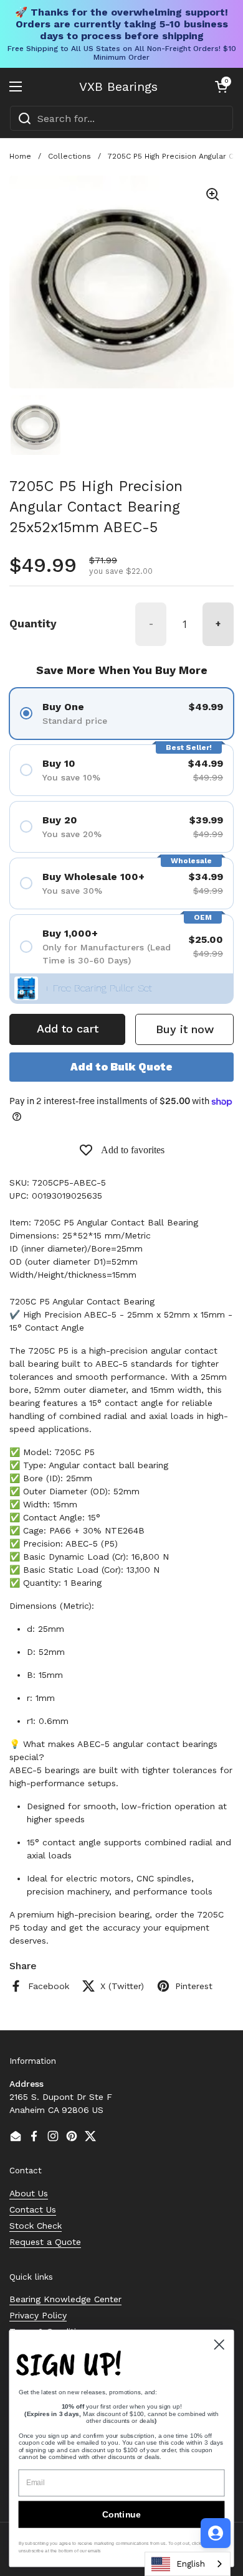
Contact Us (33, 2209)
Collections (69, 156)
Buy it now (185, 1029)
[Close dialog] (219, 2344)
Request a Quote (45, 2242)
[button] (221, 87)
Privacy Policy (38, 2315)
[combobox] (121, 118)
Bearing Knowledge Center (65, 2299)
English (191, 2564)
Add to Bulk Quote (121, 1067)
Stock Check (36, 2226)
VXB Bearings (118, 87)
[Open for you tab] (216, 2533)
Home (20, 156)
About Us (29, 2193)
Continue (121, 2514)
